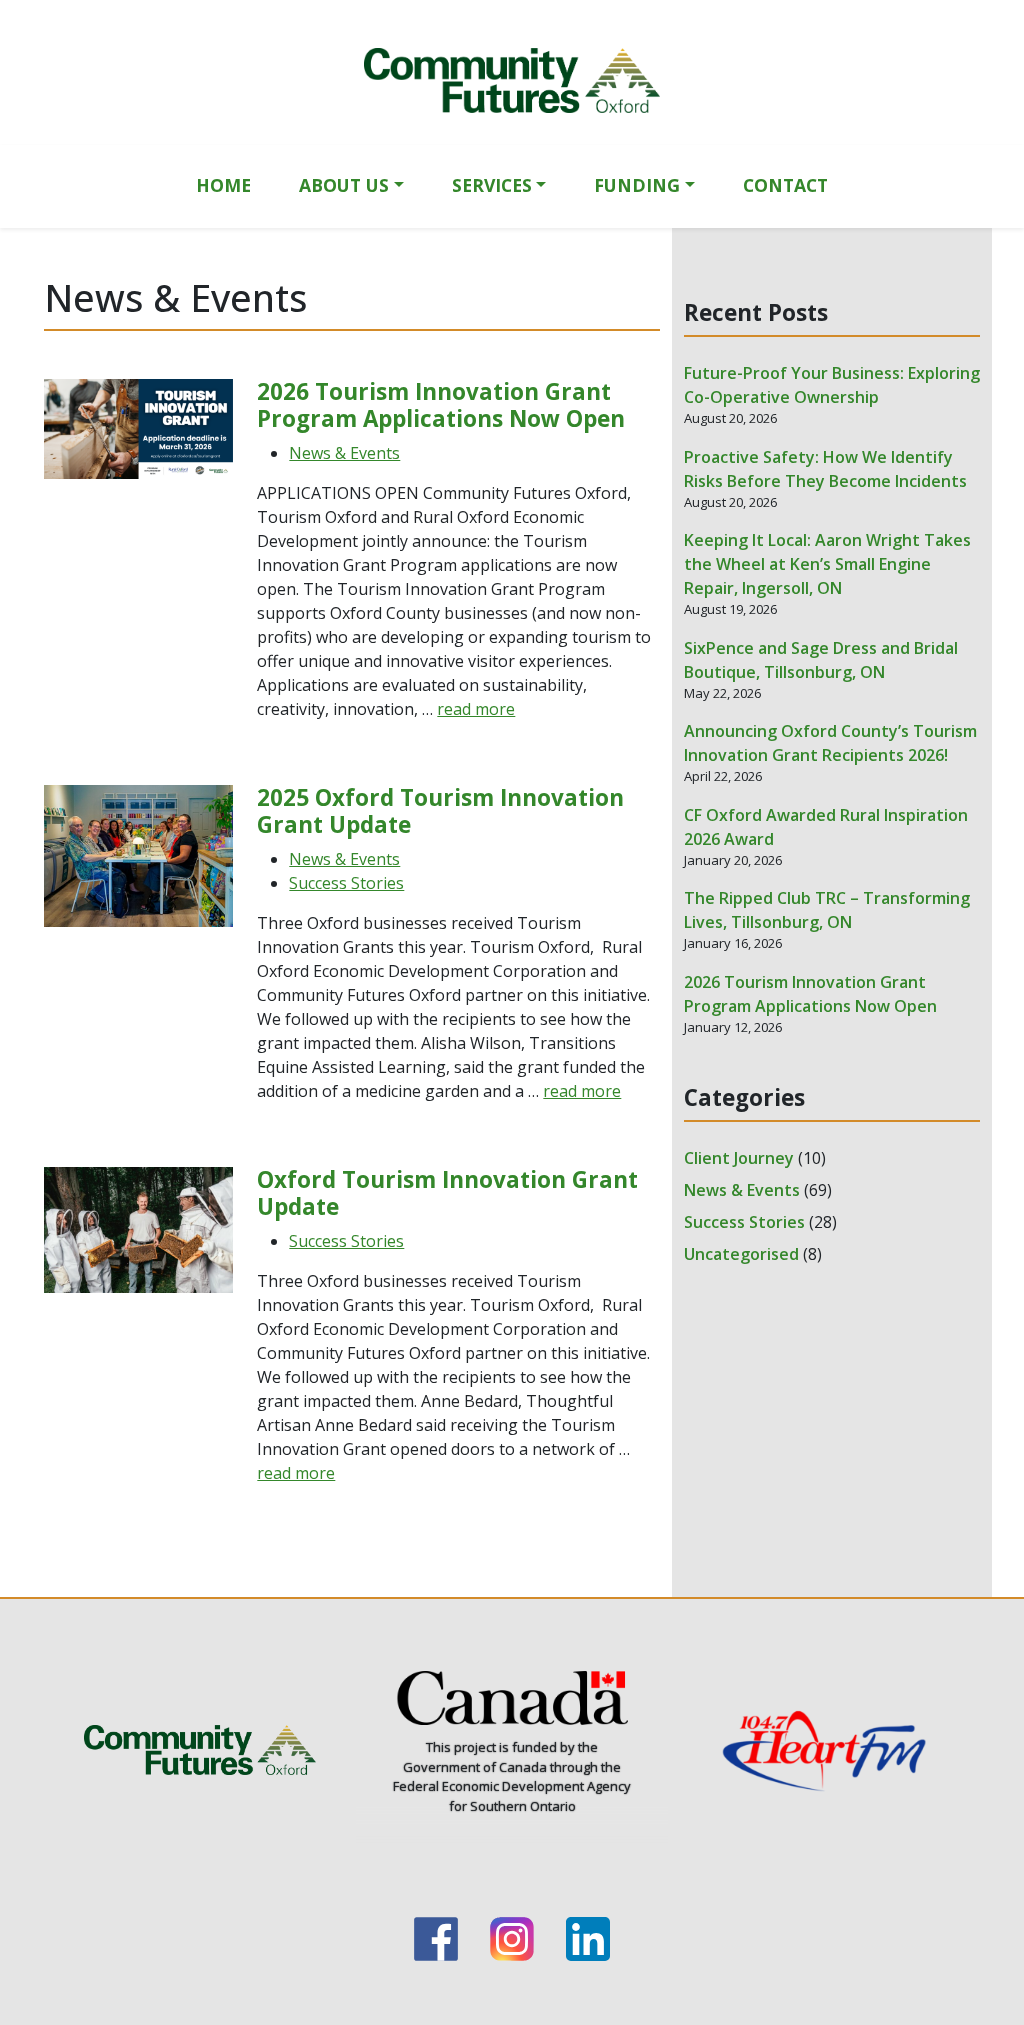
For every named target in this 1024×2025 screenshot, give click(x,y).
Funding (637, 185)
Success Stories (346, 883)
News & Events (344, 453)
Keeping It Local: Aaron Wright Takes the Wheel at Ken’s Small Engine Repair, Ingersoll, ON (827, 564)
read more (476, 709)
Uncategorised (741, 1254)
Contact (785, 185)
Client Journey (739, 1158)
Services (492, 185)
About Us (344, 185)
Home (223, 185)
